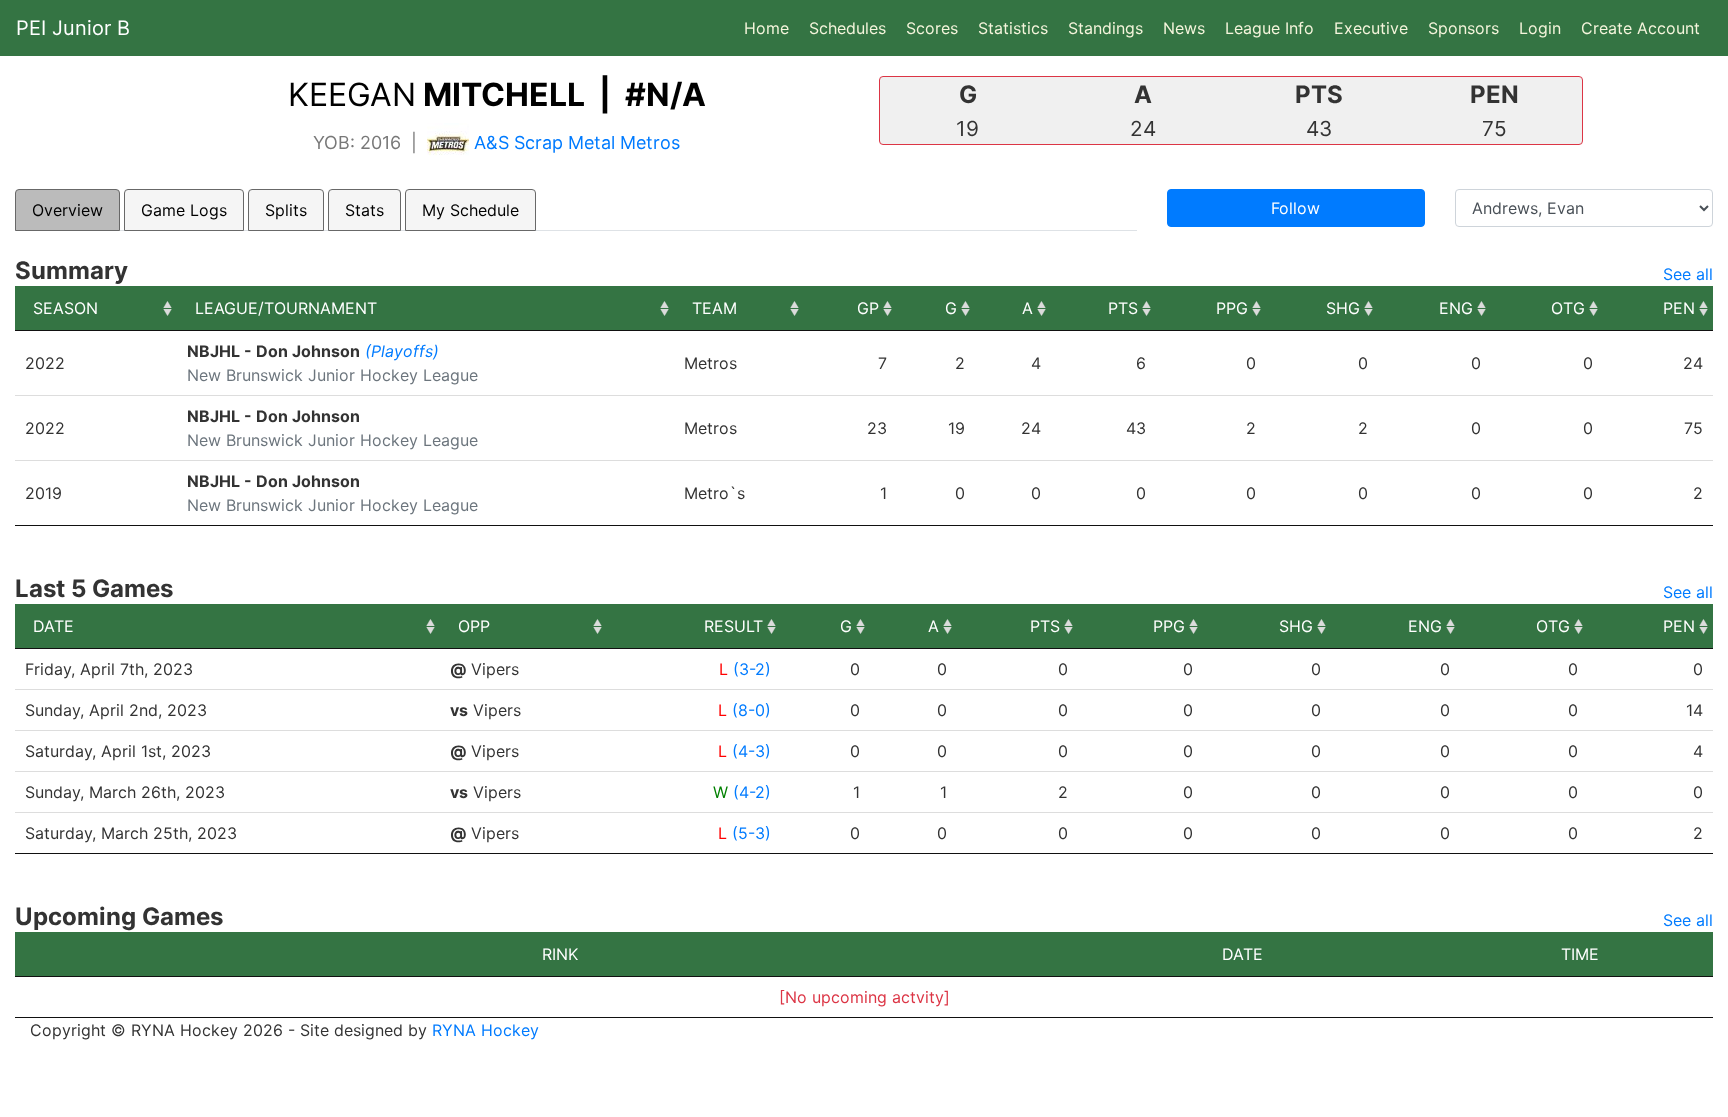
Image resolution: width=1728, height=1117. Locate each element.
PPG (1232, 308)
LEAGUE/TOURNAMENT (286, 308)
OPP (474, 626)
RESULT (733, 626)
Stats (364, 210)
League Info (1269, 28)
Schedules (847, 28)
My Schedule (470, 210)
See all (1688, 274)
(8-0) (751, 710)
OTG (1568, 308)
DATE (53, 626)
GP (868, 308)
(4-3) (751, 751)
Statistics (1017, 27)
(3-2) (752, 669)
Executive (1371, 28)
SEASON (65, 308)
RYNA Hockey (485, 1030)
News (1184, 28)
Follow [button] (1295, 208)
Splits (286, 210)
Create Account (1640, 28)
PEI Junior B (73, 28)
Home (766, 28)
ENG (1456, 308)
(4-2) (752, 792)
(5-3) (751, 833)
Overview (67, 210)
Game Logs (184, 210)
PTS (1123, 308)
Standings (1105, 28)
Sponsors (1463, 28)
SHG (1343, 308)
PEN (1679, 308)
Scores (936, 27)
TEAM (714, 308)
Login (1540, 28)
